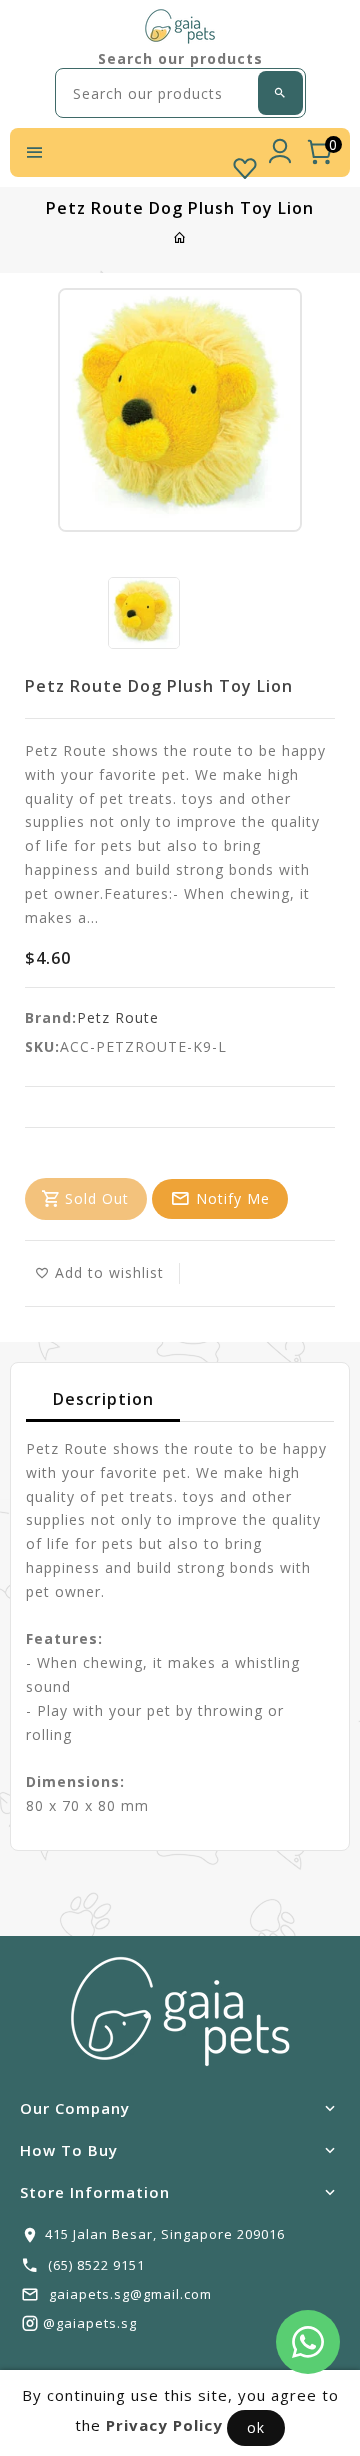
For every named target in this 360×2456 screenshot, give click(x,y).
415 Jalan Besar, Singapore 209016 (165, 2234)
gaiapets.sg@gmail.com (130, 2294)
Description (103, 1399)
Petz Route (118, 1017)
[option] (144, 613)
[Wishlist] (245, 164)
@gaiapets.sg (90, 2323)
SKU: (42, 1046)
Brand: (51, 1017)
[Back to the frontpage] (180, 237)
